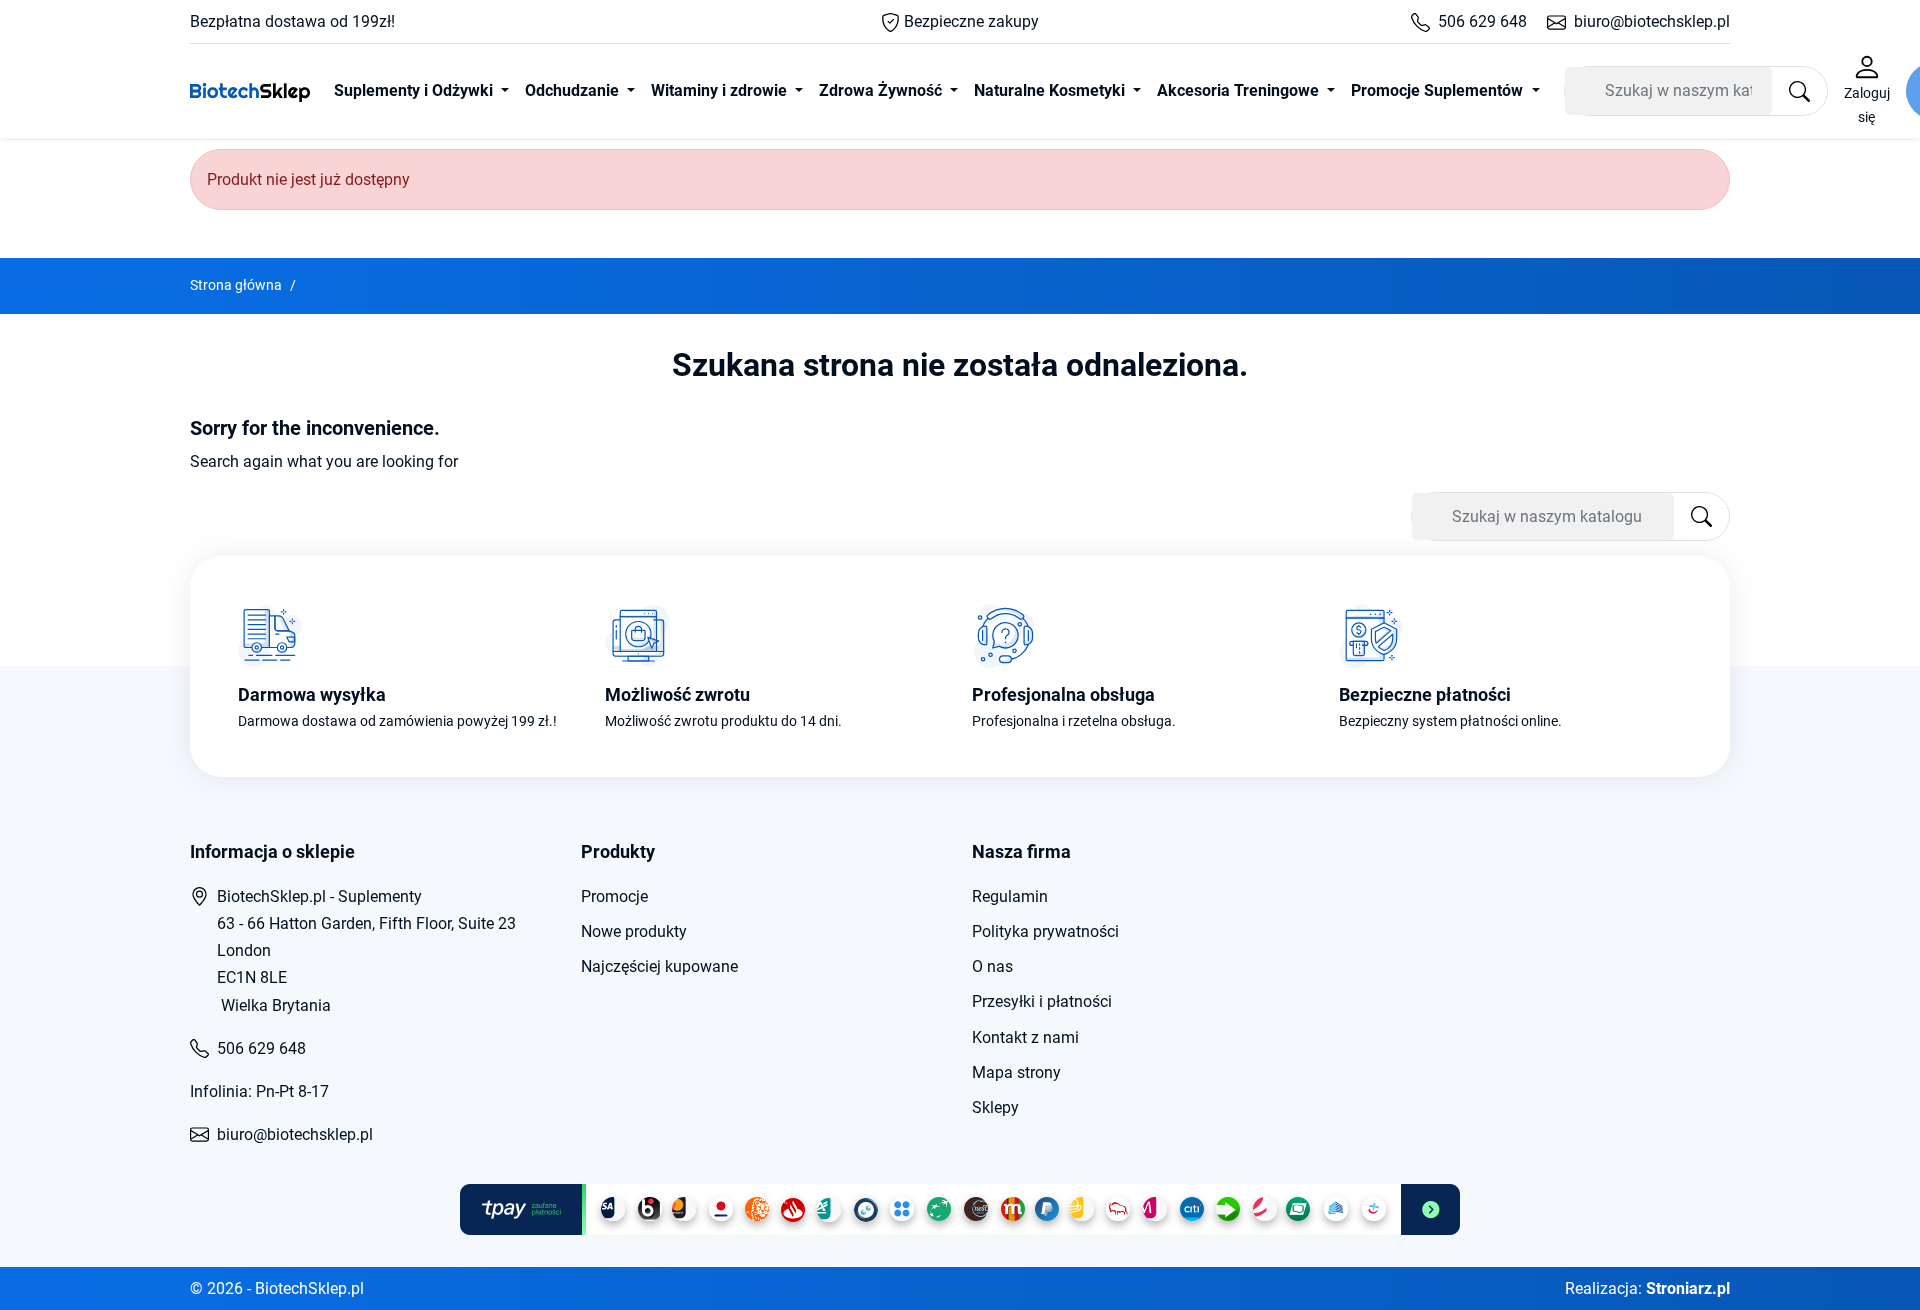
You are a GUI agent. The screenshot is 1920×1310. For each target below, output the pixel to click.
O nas (992, 966)
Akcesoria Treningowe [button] (1240, 90)
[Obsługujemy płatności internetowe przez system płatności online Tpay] (960, 1209)
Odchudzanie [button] (574, 90)
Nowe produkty (634, 931)
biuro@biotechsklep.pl (1652, 21)
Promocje (614, 896)
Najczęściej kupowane (659, 966)
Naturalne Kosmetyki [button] (1051, 90)
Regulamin (1010, 896)
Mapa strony (1016, 1072)
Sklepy (995, 1107)
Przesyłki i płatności (1042, 1001)
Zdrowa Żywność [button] (882, 90)
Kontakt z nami (1025, 1037)
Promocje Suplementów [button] (1439, 90)
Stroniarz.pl (1688, 1288)
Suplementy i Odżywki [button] (415, 90)
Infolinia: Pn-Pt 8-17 (259, 1091)
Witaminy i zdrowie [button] (721, 90)
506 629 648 (1482, 21)
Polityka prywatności (1045, 931)
